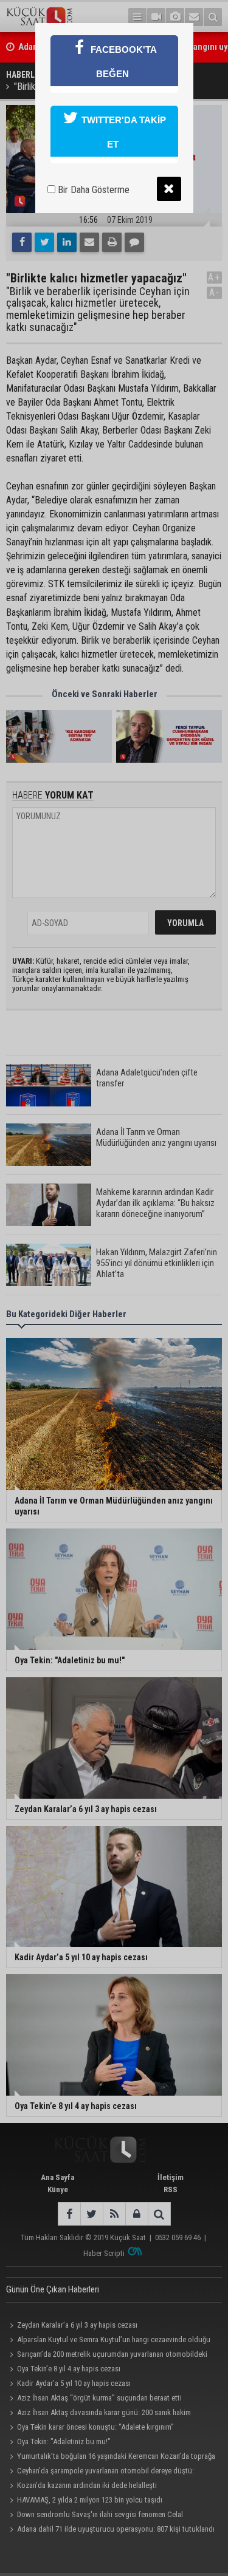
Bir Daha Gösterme (92, 190)
